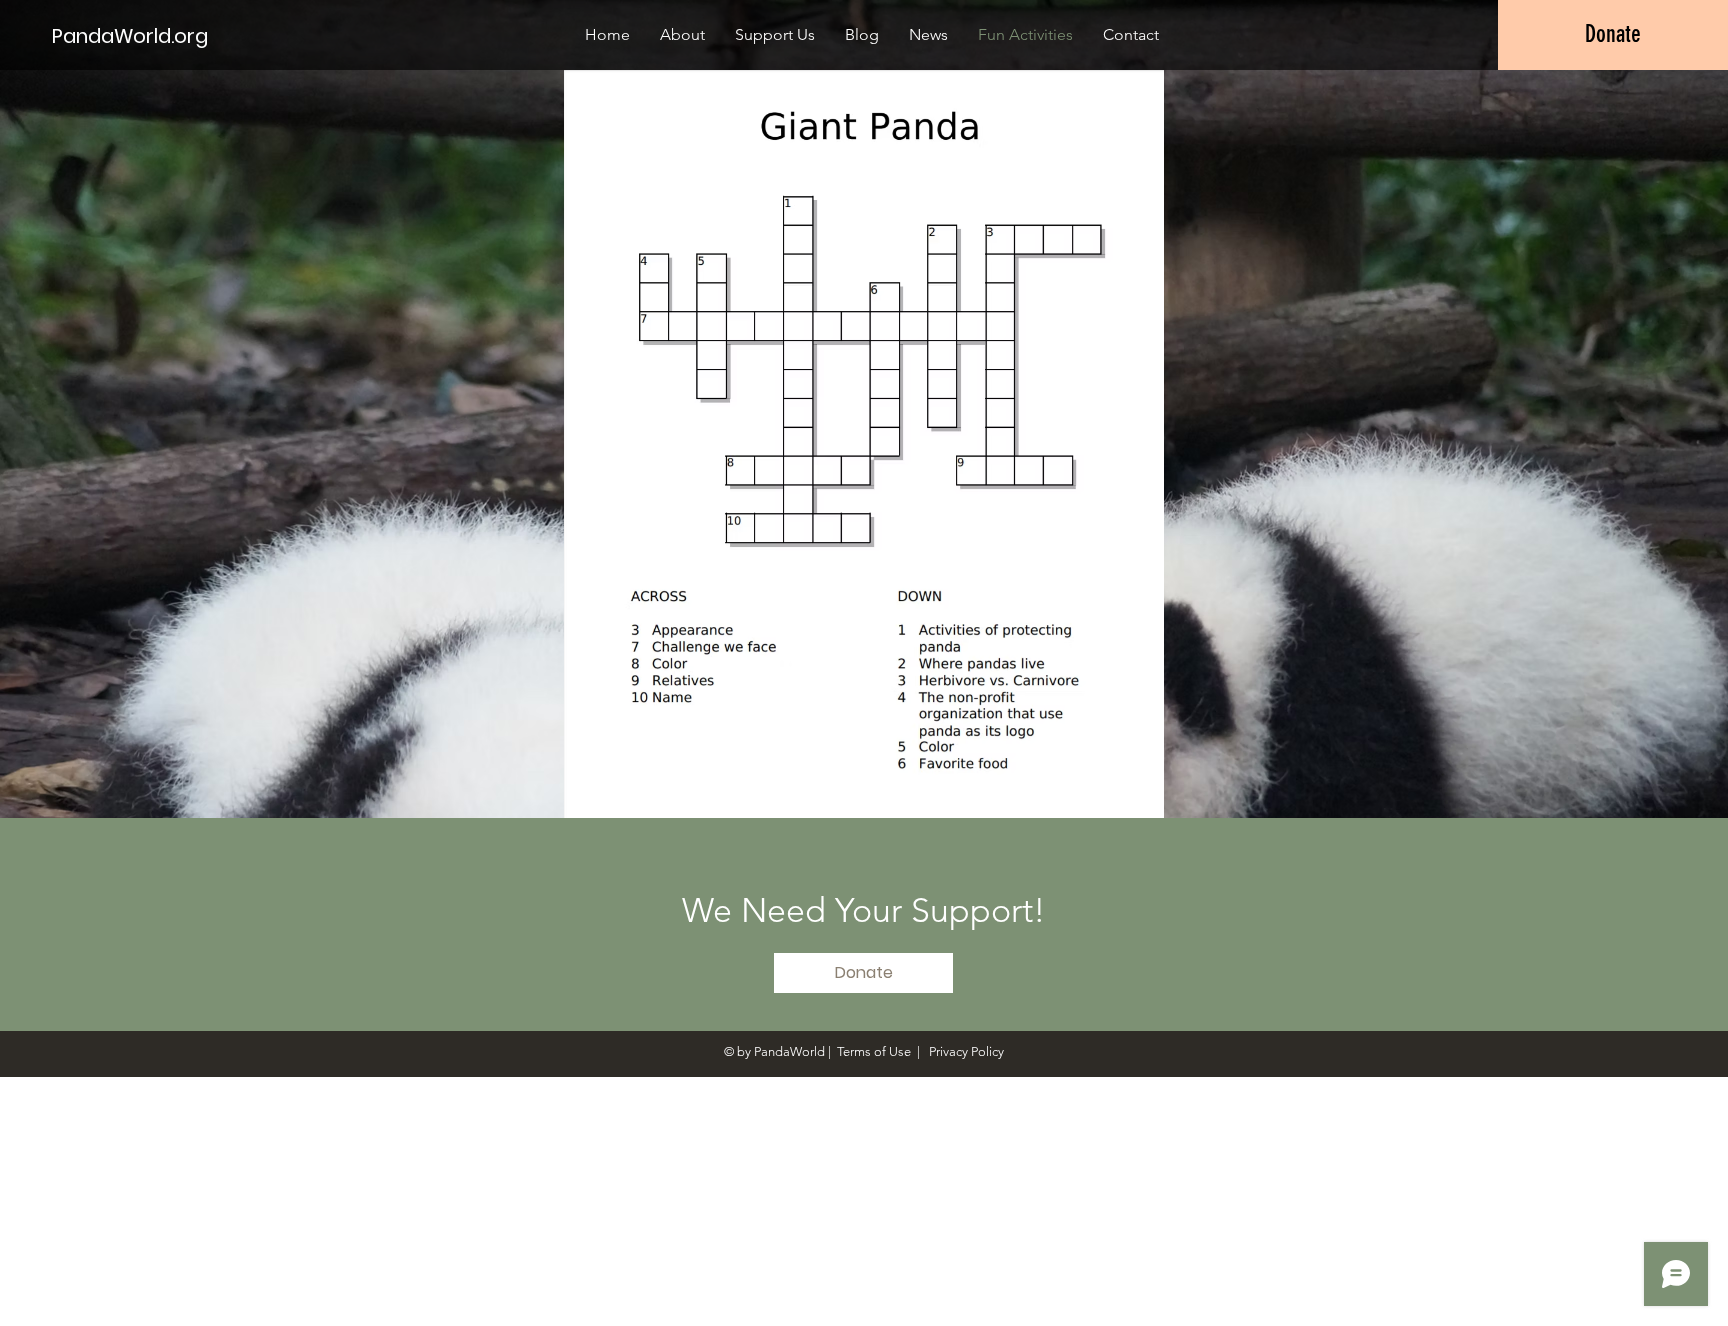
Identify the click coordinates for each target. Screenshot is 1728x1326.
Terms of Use (874, 1051)
